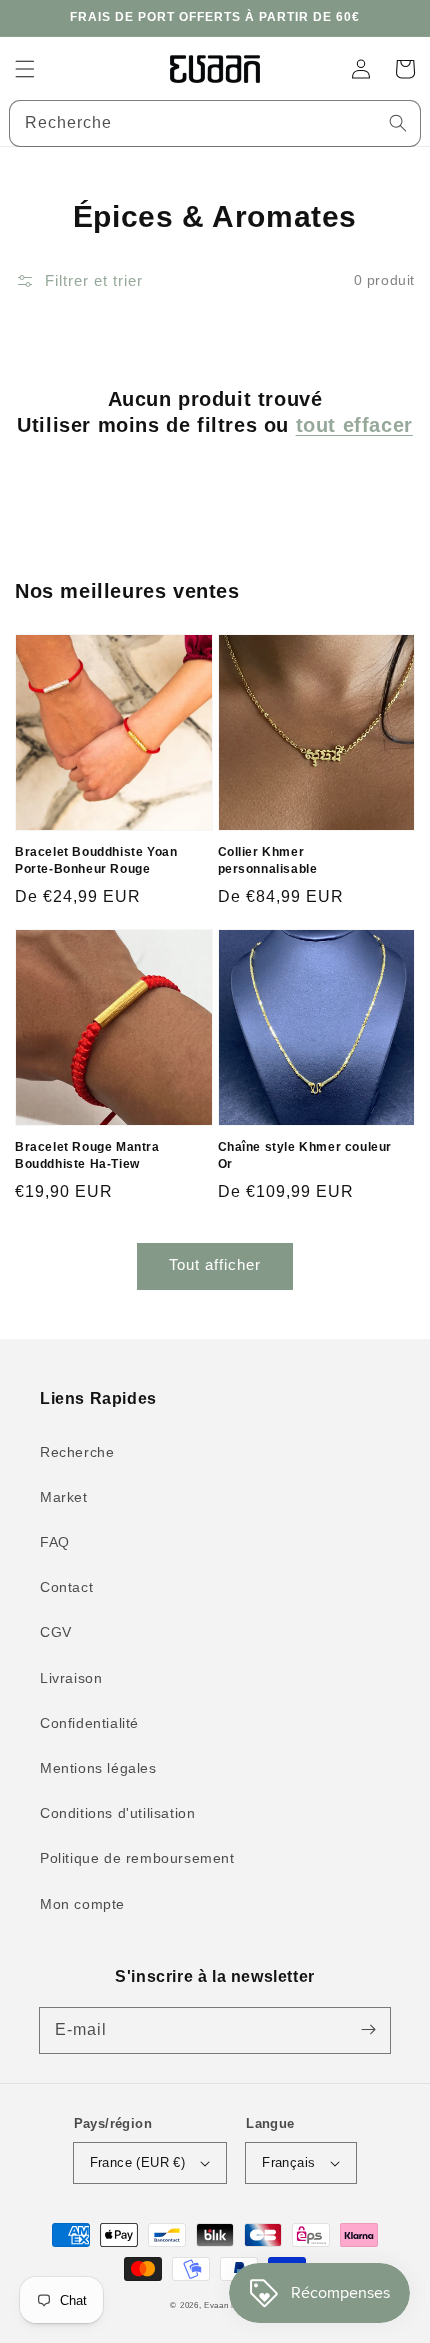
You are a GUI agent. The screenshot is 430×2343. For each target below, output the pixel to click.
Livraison (71, 1678)
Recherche (77, 1452)
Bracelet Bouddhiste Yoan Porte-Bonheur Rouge (96, 860)
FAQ (55, 1542)
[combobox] (215, 123)
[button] (25, 69)
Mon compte (82, 1904)
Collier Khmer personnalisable (268, 860)
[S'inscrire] (368, 2030)
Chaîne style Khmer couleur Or (305, 1155)
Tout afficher (215, 1264)
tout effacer (354, 425)
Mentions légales (98, 1768)
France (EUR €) (138, 2162)
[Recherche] (398, 123)
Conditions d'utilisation (117, 1813)
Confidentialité (89, 1723)
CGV (56, 1632)
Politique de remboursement (137, 1858)
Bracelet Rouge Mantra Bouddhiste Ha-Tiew (87, 1155)
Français (288, 2162)
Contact (66, 1587)
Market (64, 1497)
